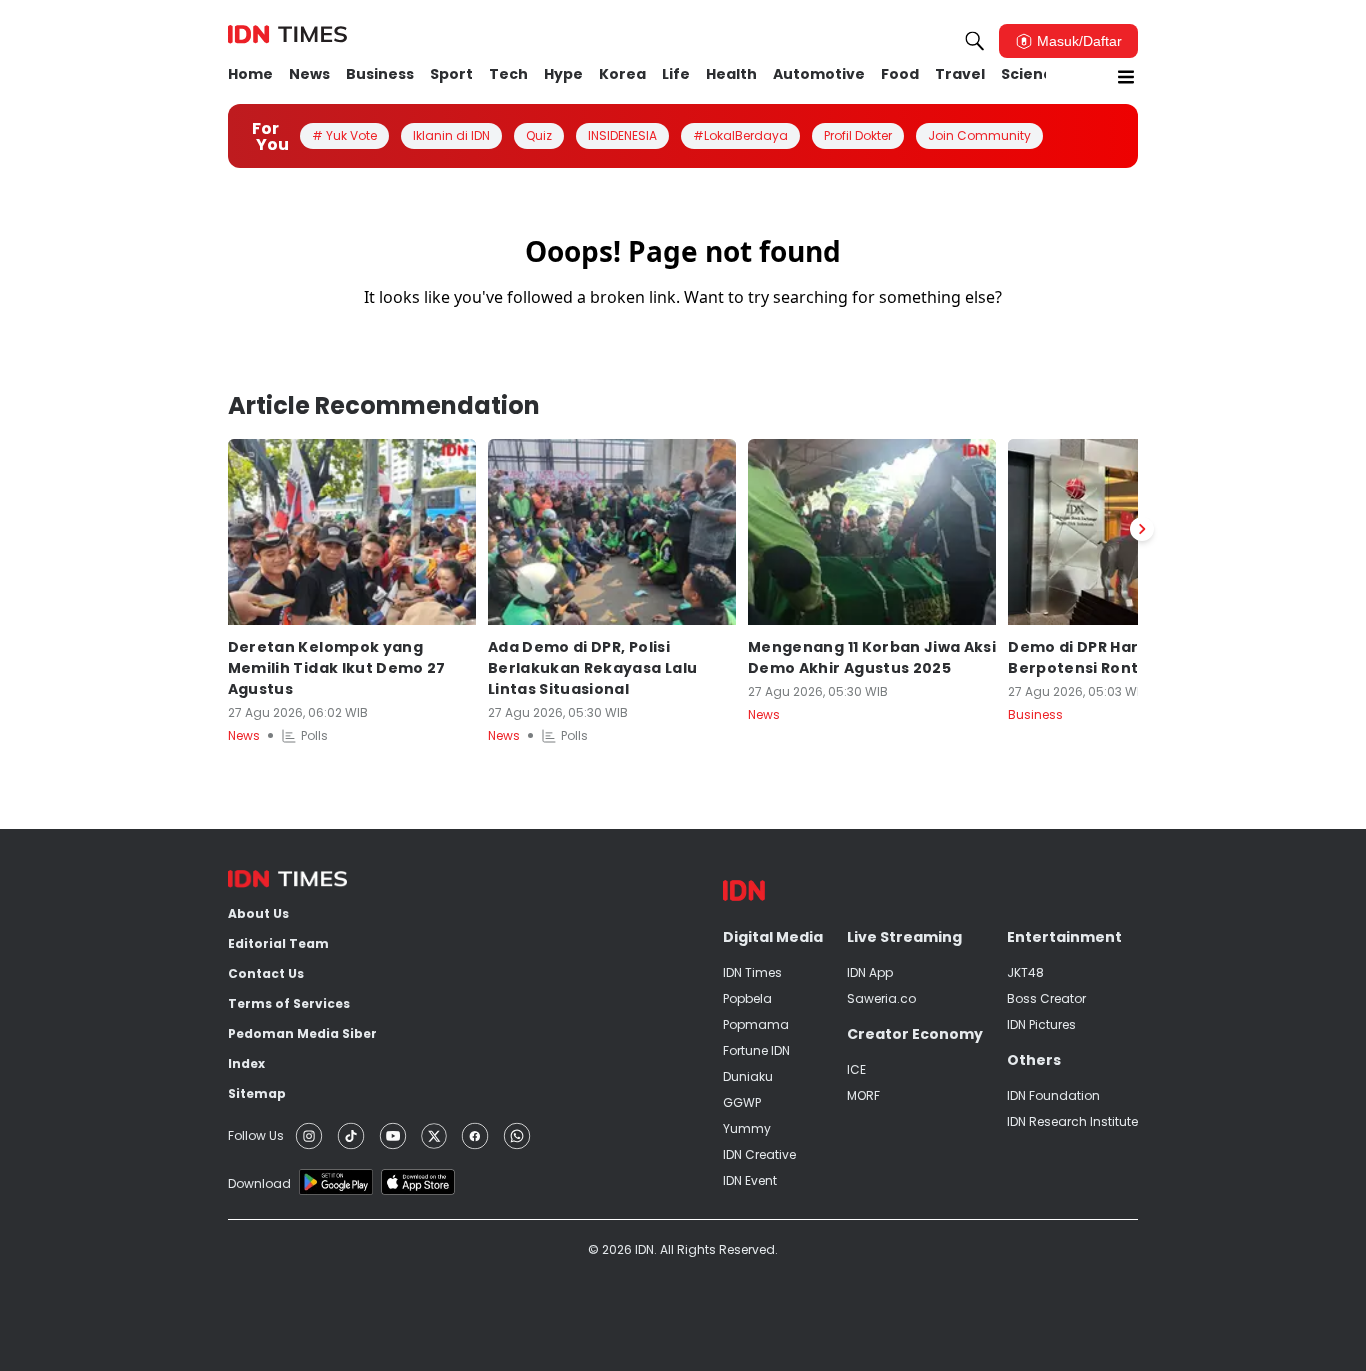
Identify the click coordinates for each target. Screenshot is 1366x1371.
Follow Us (256, 1135)
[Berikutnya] (1142, 529)
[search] (975, 41)
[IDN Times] (287, 35)
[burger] (1126, 77)
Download (259, 1183)
